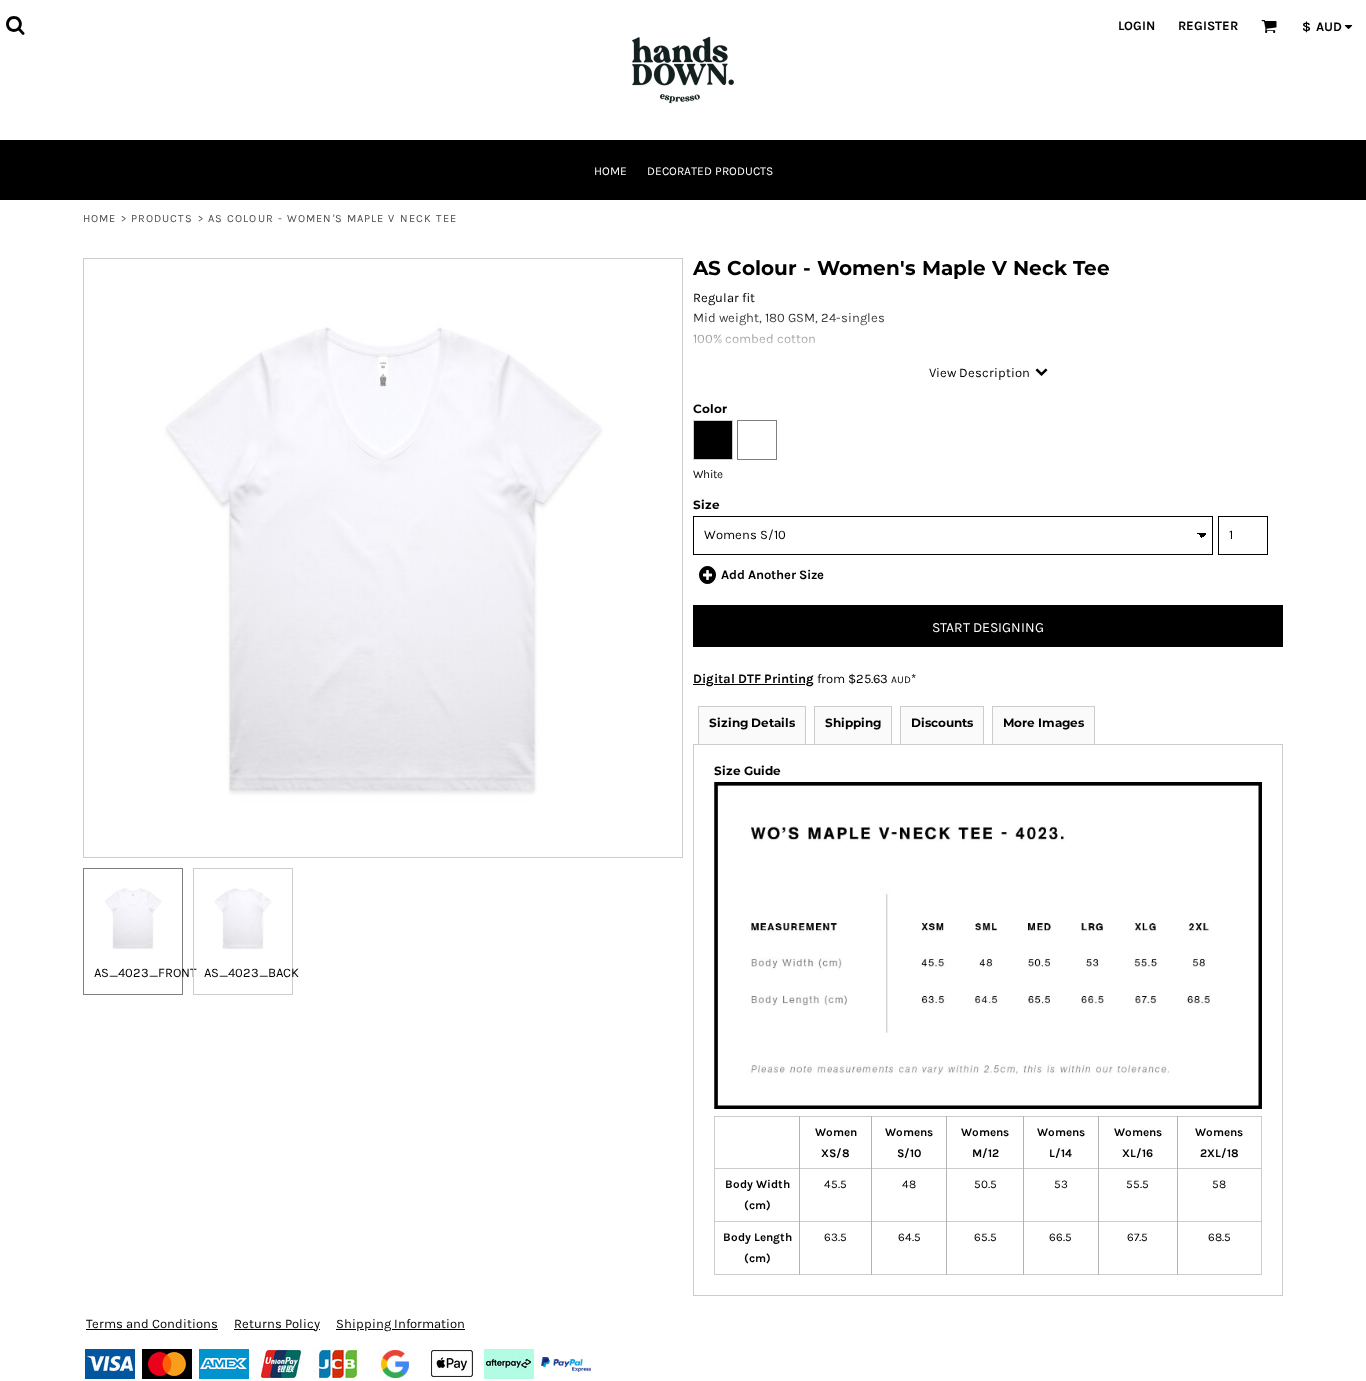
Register (1208, 25)
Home (99, 218)
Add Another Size (772, 574)
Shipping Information (400, 1323)
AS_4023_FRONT (145, 972)
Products (162, 218)
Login (1136, 25)
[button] (15, 25)
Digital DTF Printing (753, 678)
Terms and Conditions (152, 1323)
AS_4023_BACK (251, 972)
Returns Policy (277, 1323)
